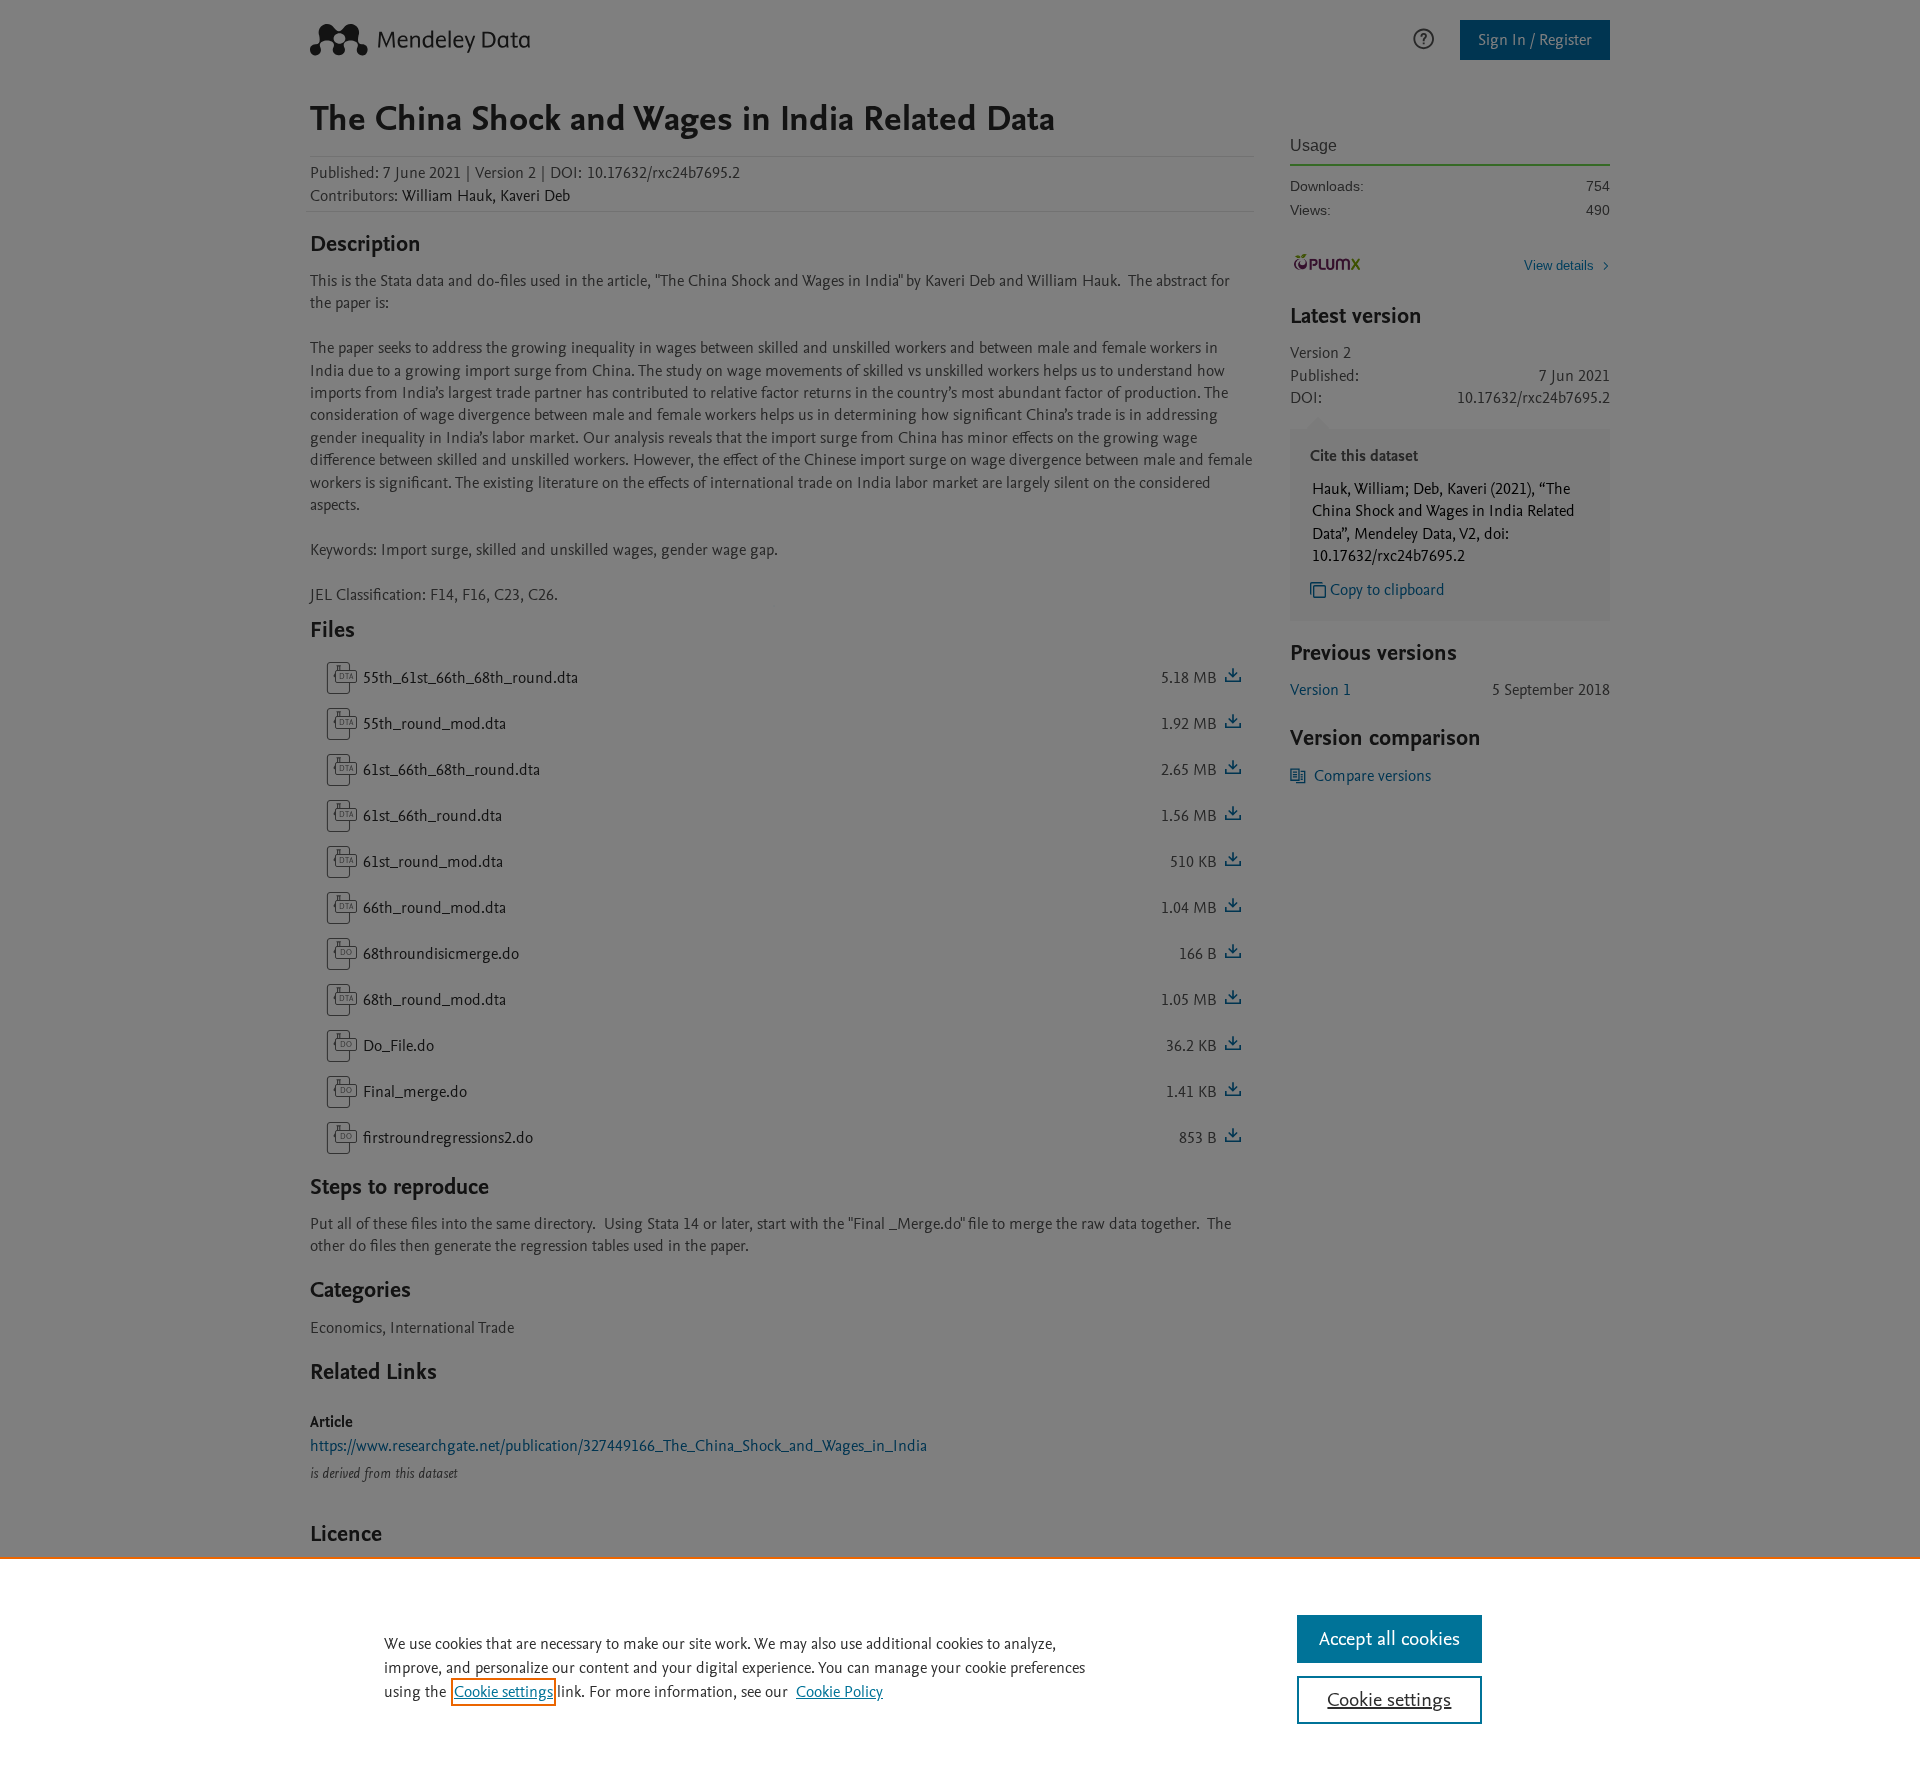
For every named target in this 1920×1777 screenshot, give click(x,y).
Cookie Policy (839, 1692)
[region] (960, 1667)
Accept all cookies (1389, 1639)
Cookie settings (503, 1692)
